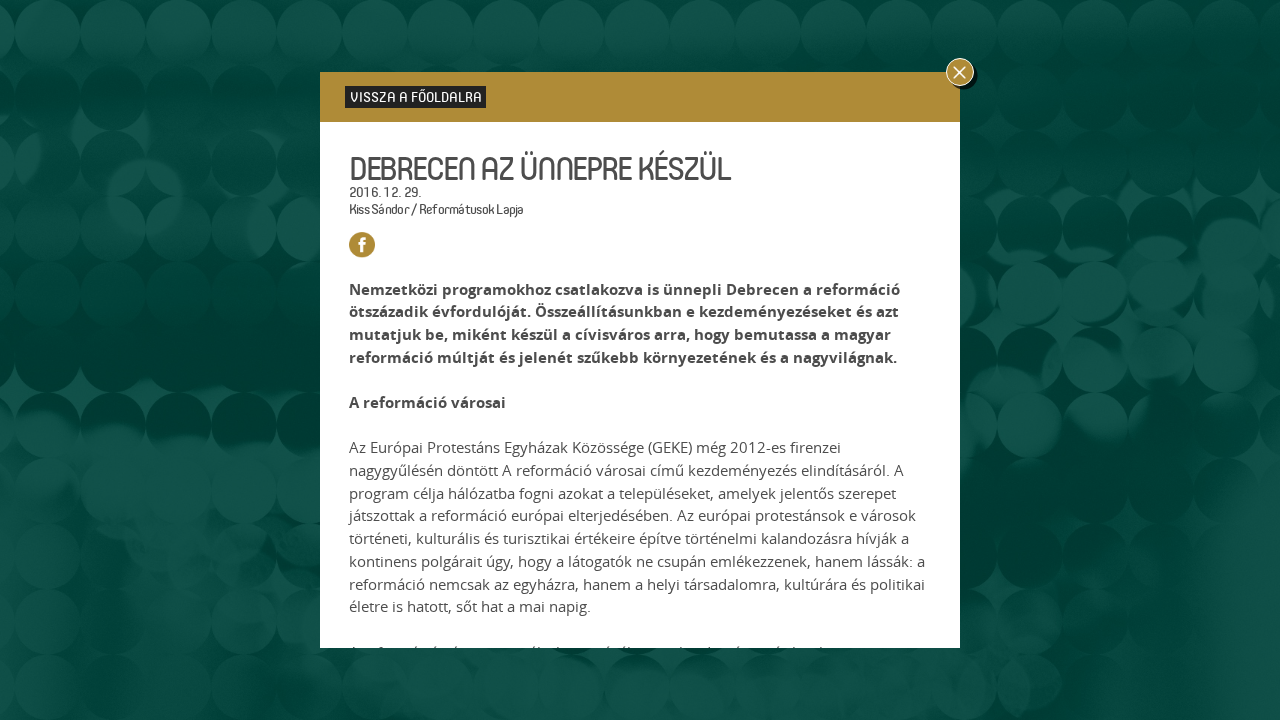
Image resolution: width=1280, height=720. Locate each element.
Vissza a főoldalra (416, 96)
